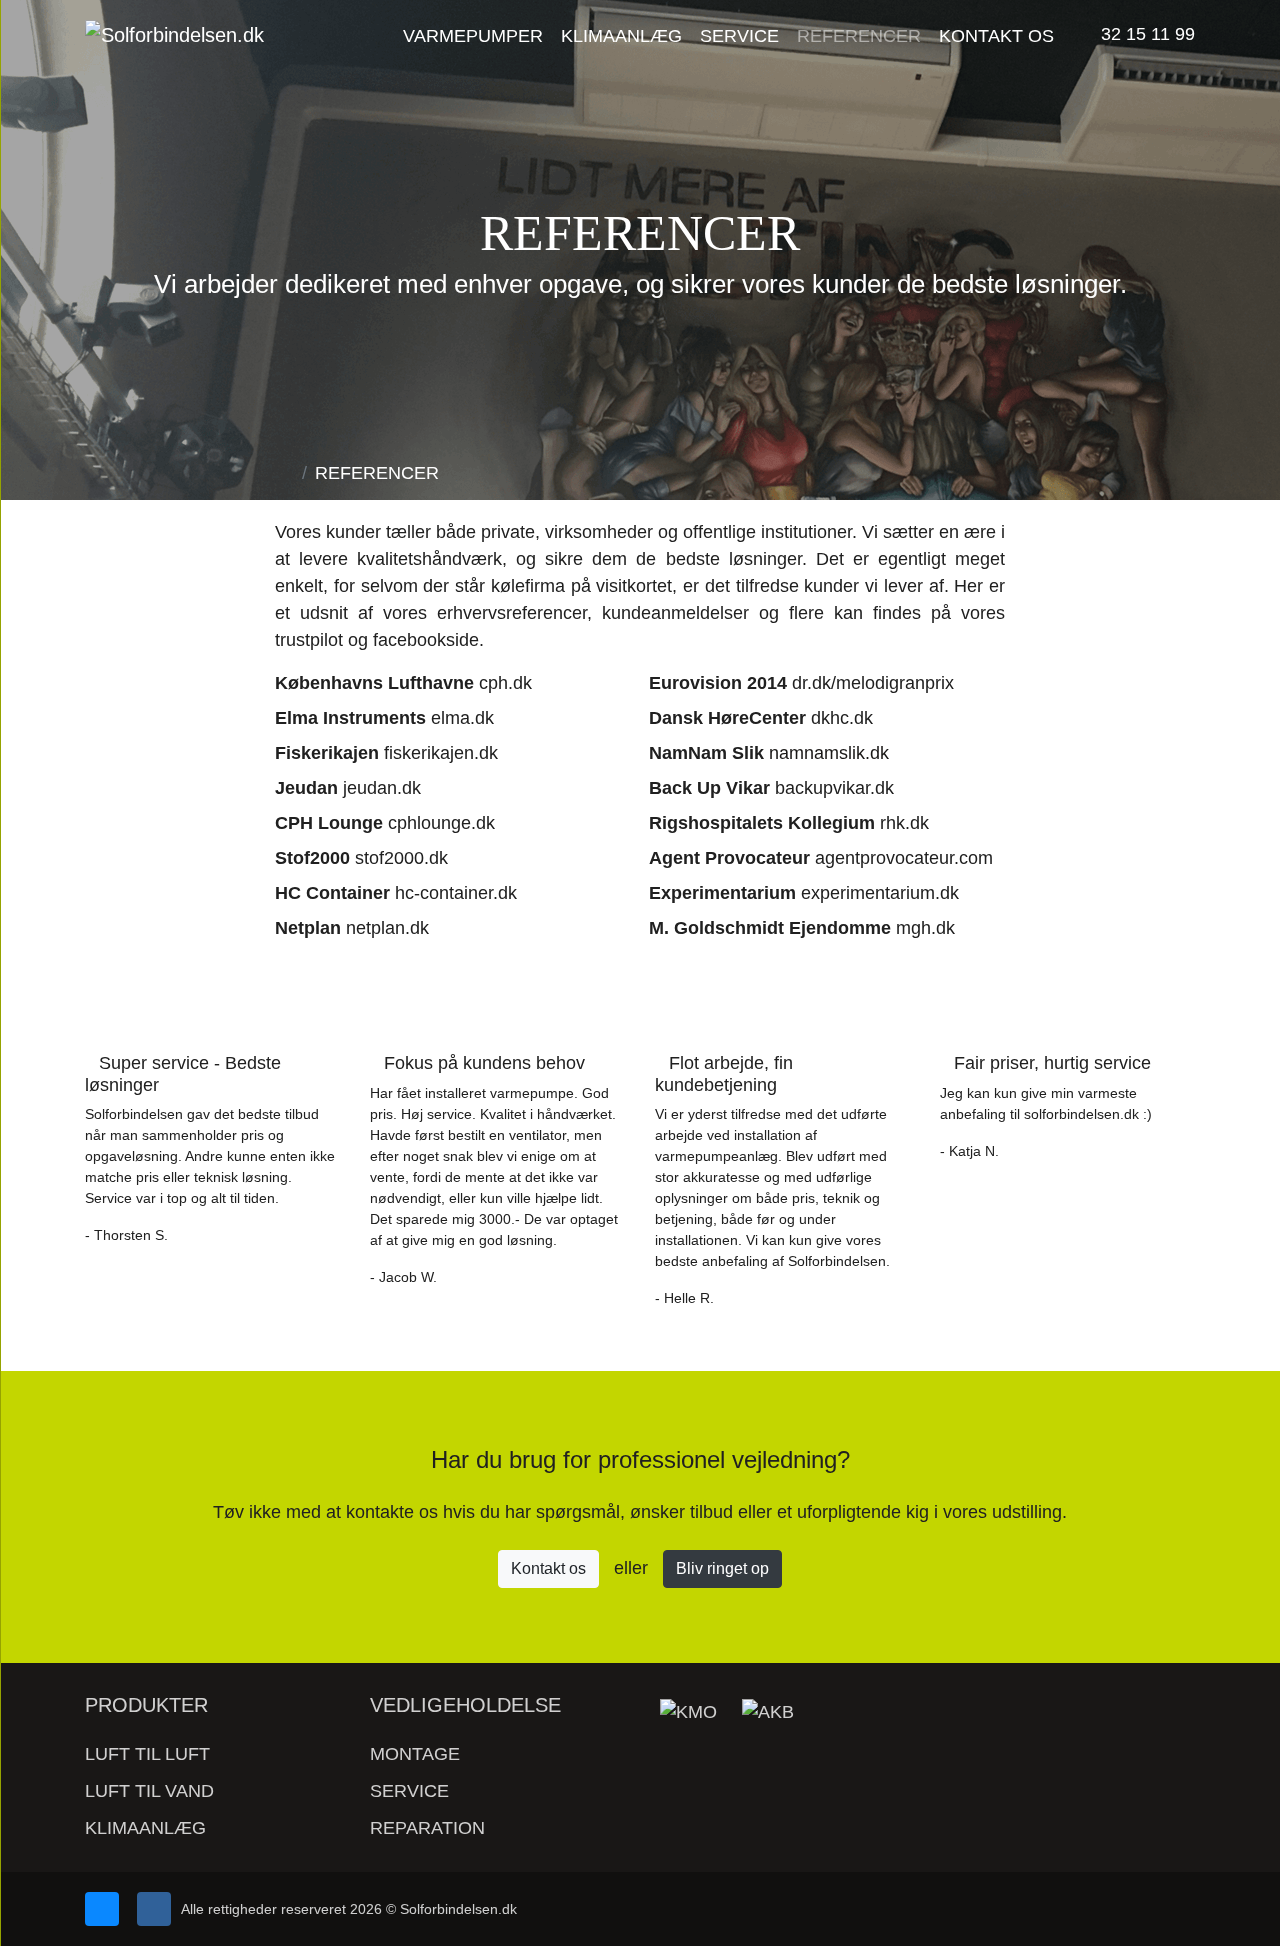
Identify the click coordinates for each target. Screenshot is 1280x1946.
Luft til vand (149, 1791)
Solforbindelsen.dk (458, 1909)
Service (409, 1791)
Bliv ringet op (722, 1568)
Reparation (427, 1828)
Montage (415, 1754)
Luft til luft (147, 1754)
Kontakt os (548, 1568)
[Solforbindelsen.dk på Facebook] (154, 1909)
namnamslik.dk (829, 753)
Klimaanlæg (145, 1828)
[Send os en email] (102, 1909)
